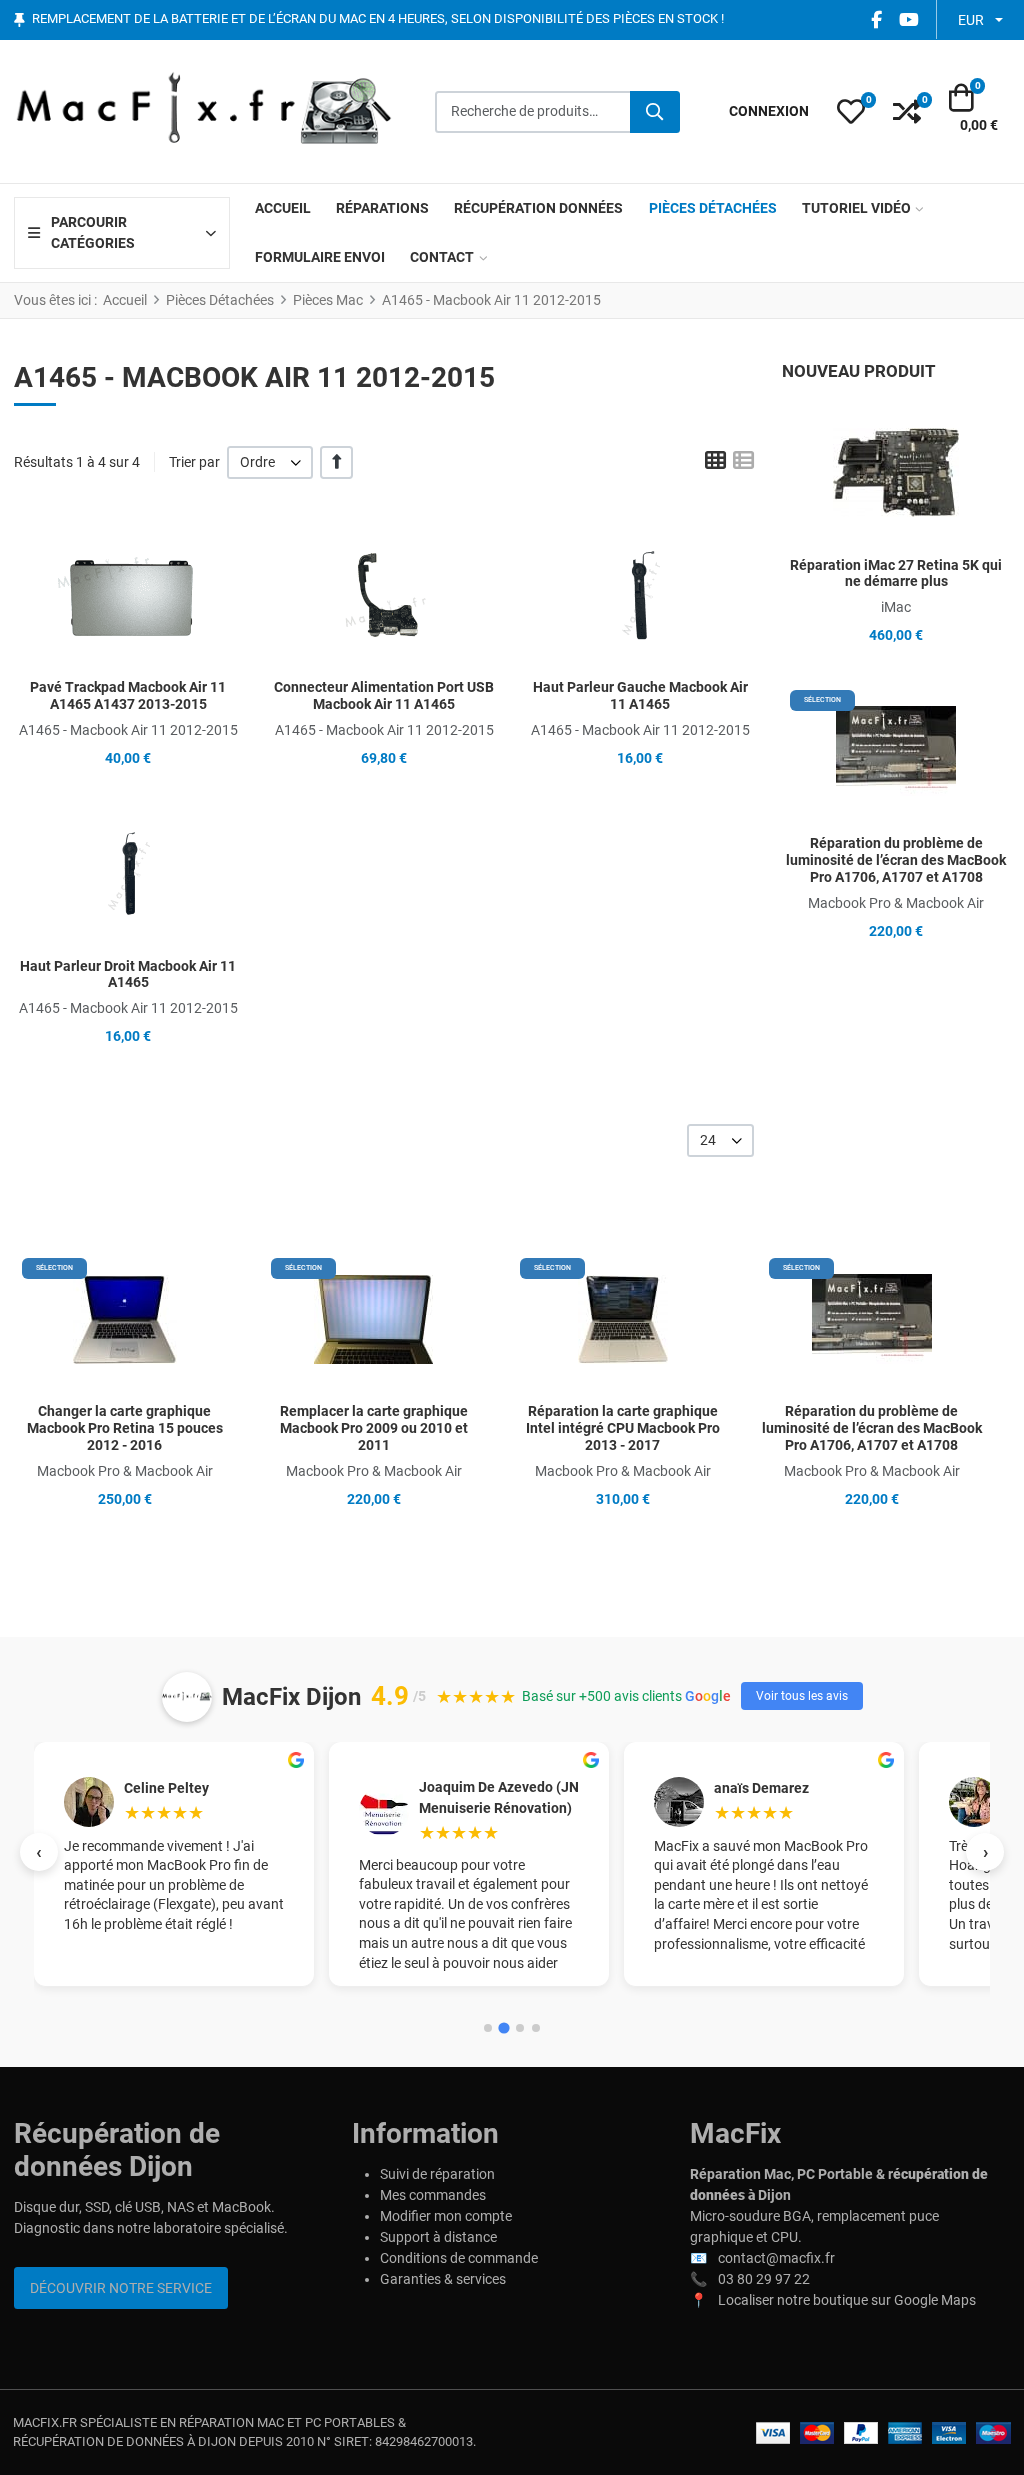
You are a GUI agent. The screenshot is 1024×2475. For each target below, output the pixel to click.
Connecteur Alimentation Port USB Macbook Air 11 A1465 (384, 695)
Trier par (194, 462)
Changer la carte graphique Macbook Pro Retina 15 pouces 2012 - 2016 (125, 1428)
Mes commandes (433, 2195)
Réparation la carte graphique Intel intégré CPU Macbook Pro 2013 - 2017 (623, 1428)
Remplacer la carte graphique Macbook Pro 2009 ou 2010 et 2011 (374, 1428)
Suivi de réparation (437, 2174)
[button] (851, 112)
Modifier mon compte (446, 2216)
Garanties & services (443, 2279)
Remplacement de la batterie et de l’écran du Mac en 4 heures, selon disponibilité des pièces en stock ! (378, 19)
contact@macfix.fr (776, 2258)
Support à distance (438, 2237)
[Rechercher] (655, 112)
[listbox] (270, 462)
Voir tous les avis (802, 1696)
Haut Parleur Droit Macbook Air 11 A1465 (128, 974)
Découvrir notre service (121, 2288)
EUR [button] (971, 20)
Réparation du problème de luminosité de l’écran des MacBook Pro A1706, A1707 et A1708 (896, 860)
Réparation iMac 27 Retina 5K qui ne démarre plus (896, 573)
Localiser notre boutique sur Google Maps (847, 2300)
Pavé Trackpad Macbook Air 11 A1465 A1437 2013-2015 (128, 695)
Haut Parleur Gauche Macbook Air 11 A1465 (640, 695)
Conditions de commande (459, 2258)
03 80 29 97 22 (764, 2279)
